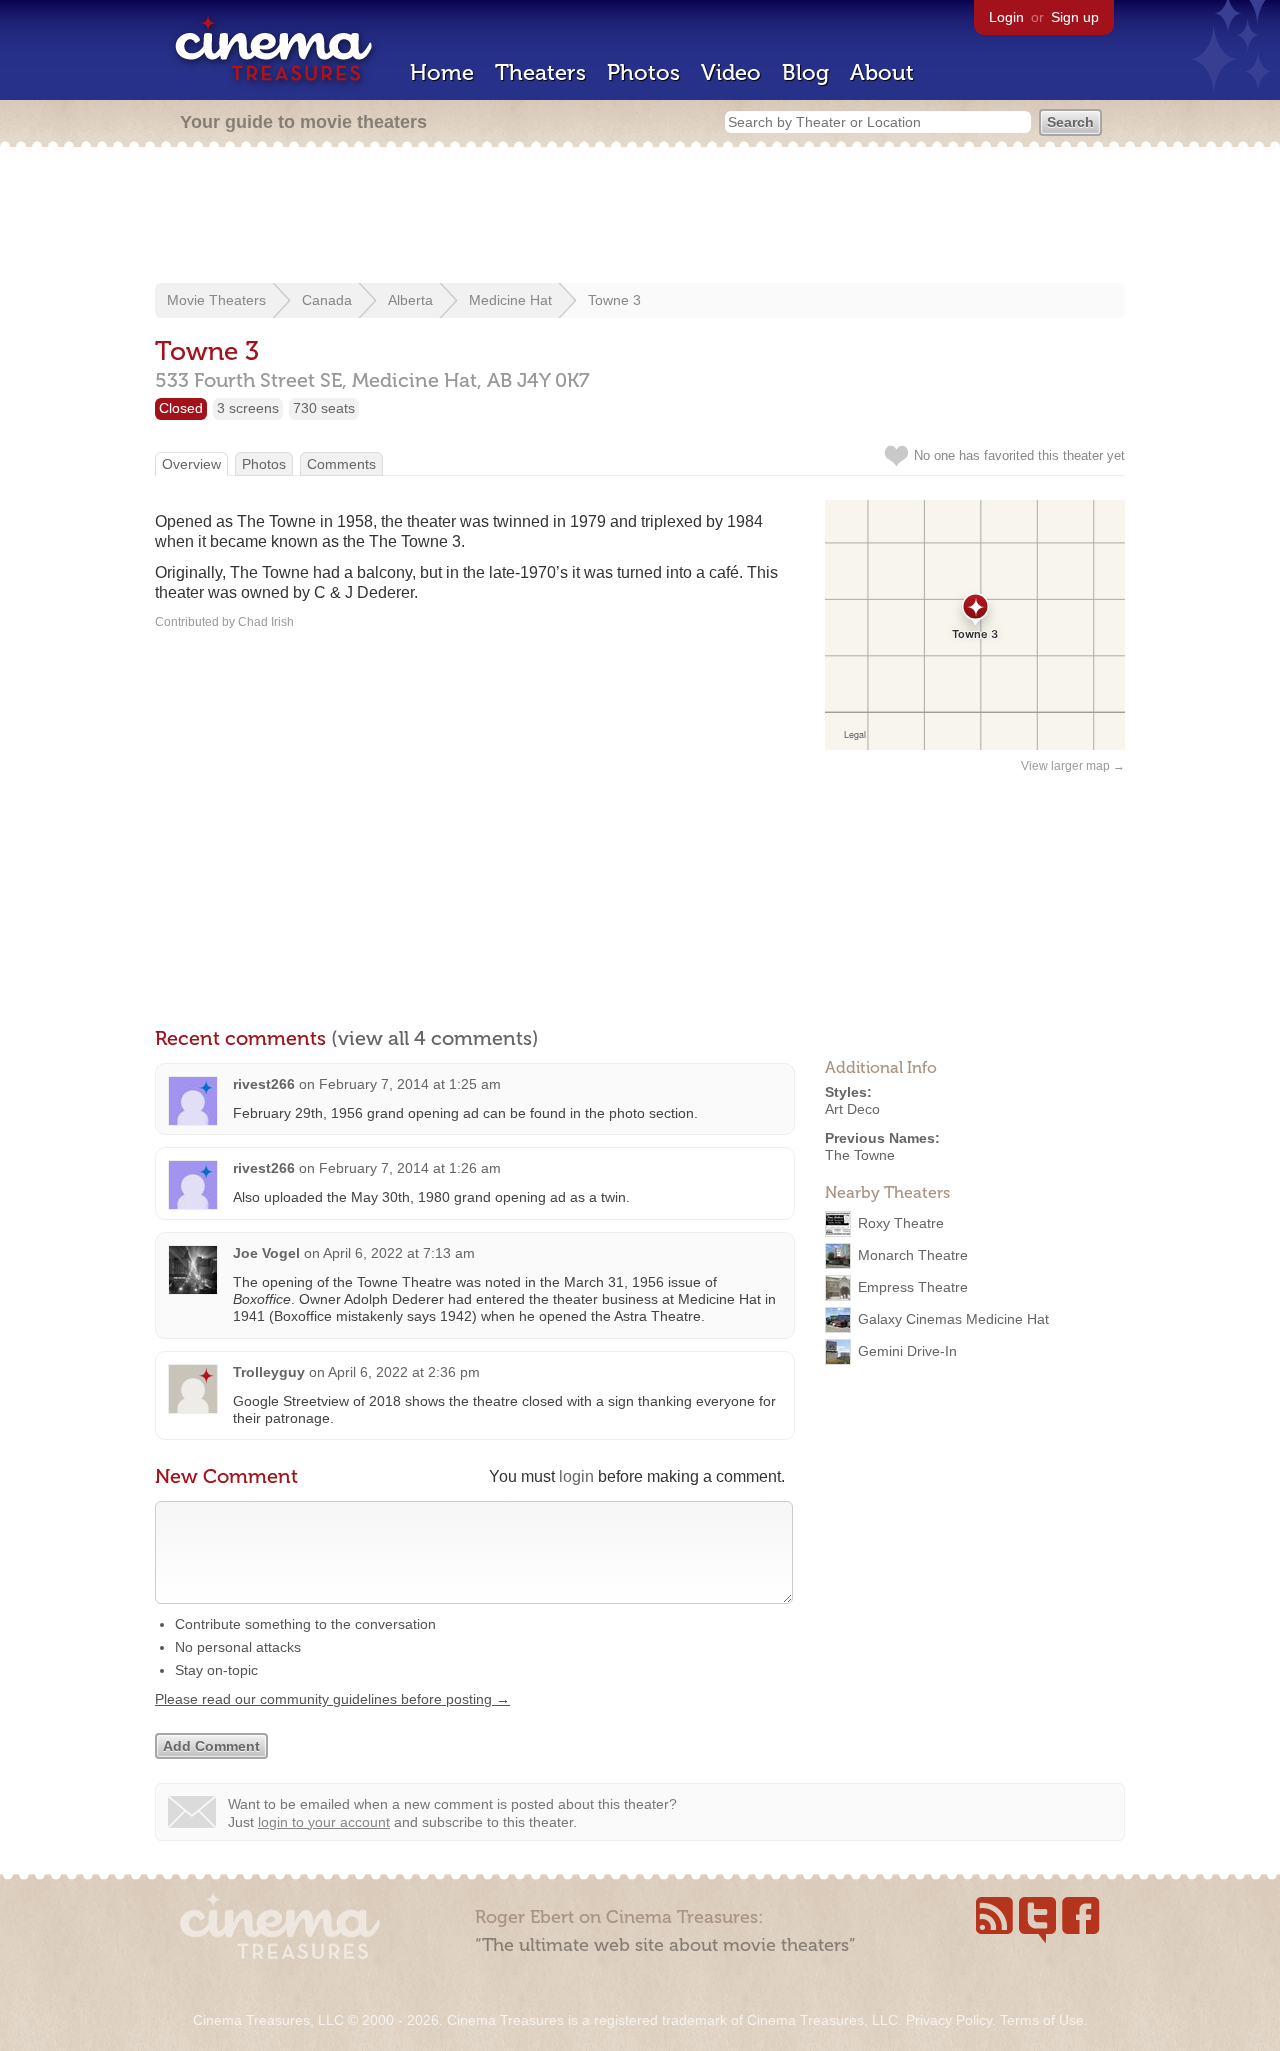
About (882, 72)
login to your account (324, 1822)
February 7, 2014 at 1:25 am (410, 1084)
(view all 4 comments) (435, 1038)
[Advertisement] (640, 217)
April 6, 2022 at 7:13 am (399, 1253)
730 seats (324, 408)
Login (1006, 17)
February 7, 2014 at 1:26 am (410, 1168)
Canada (327, 300)
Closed (181, 408)
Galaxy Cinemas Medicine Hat (953, 1319)
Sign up (1075, 17)
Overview (191, 464)
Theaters (540, 72)
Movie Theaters (216, 300)
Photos (643, 72)
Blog (805, 72)
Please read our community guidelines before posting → (332, 1699)
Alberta (410, 300)
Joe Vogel (266, 1253)
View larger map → (1073, 766)
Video (731, 72)
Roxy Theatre (901, 1223)
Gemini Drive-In (907, 1351)
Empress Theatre (913, 1287)
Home (442, 72)
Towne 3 (614, 300)
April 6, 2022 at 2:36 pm (404, 1372)
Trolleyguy (269, 1372)
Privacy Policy (949, 2020)
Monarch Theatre (913, 1255)
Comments (341, 464)
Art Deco (852, 1109)
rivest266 (264, 1084)
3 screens (248, 408)
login (576, 1476)
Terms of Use (1042, 2020)
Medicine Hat (510, 300)
